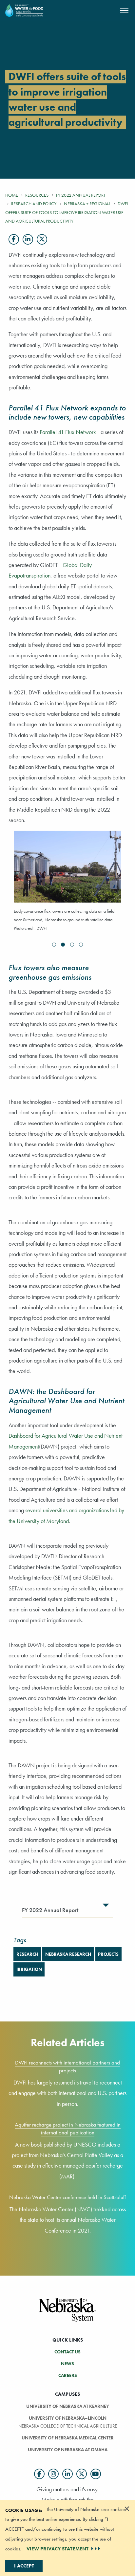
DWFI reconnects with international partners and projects (67, 2066)
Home (12, 195)
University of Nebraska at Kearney (68, 2406)
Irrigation (29, 1969)
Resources (37, 195)
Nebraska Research (68, 1954)
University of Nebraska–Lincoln (68, 2418)
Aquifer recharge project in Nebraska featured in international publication (68, 2128)
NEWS (67, 2364)
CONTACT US (67, 2352)
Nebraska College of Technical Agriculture (68, 2426)
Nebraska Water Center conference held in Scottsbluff (67, 2197)
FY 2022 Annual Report (81, 195)
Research (27, 1954)
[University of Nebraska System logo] (67, 2314)
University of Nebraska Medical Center (68, 2438)
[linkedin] (67, 2474)
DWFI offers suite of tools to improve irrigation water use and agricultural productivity (67, 212)
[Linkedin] (28, 239)
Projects (108, 1954)
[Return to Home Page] (24, 10)
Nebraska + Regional (87, 204)
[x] (82, 2474)
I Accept (24, 2566)
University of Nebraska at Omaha (68, 2450)
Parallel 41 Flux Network (68, 432)
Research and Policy (34, 204)
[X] (42, 239)
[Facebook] (14, 239)
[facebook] (39, 2474)
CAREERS (68, 2375)
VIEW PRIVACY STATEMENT (58, 2549)
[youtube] (96, 2474)
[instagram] (53, 2474)
